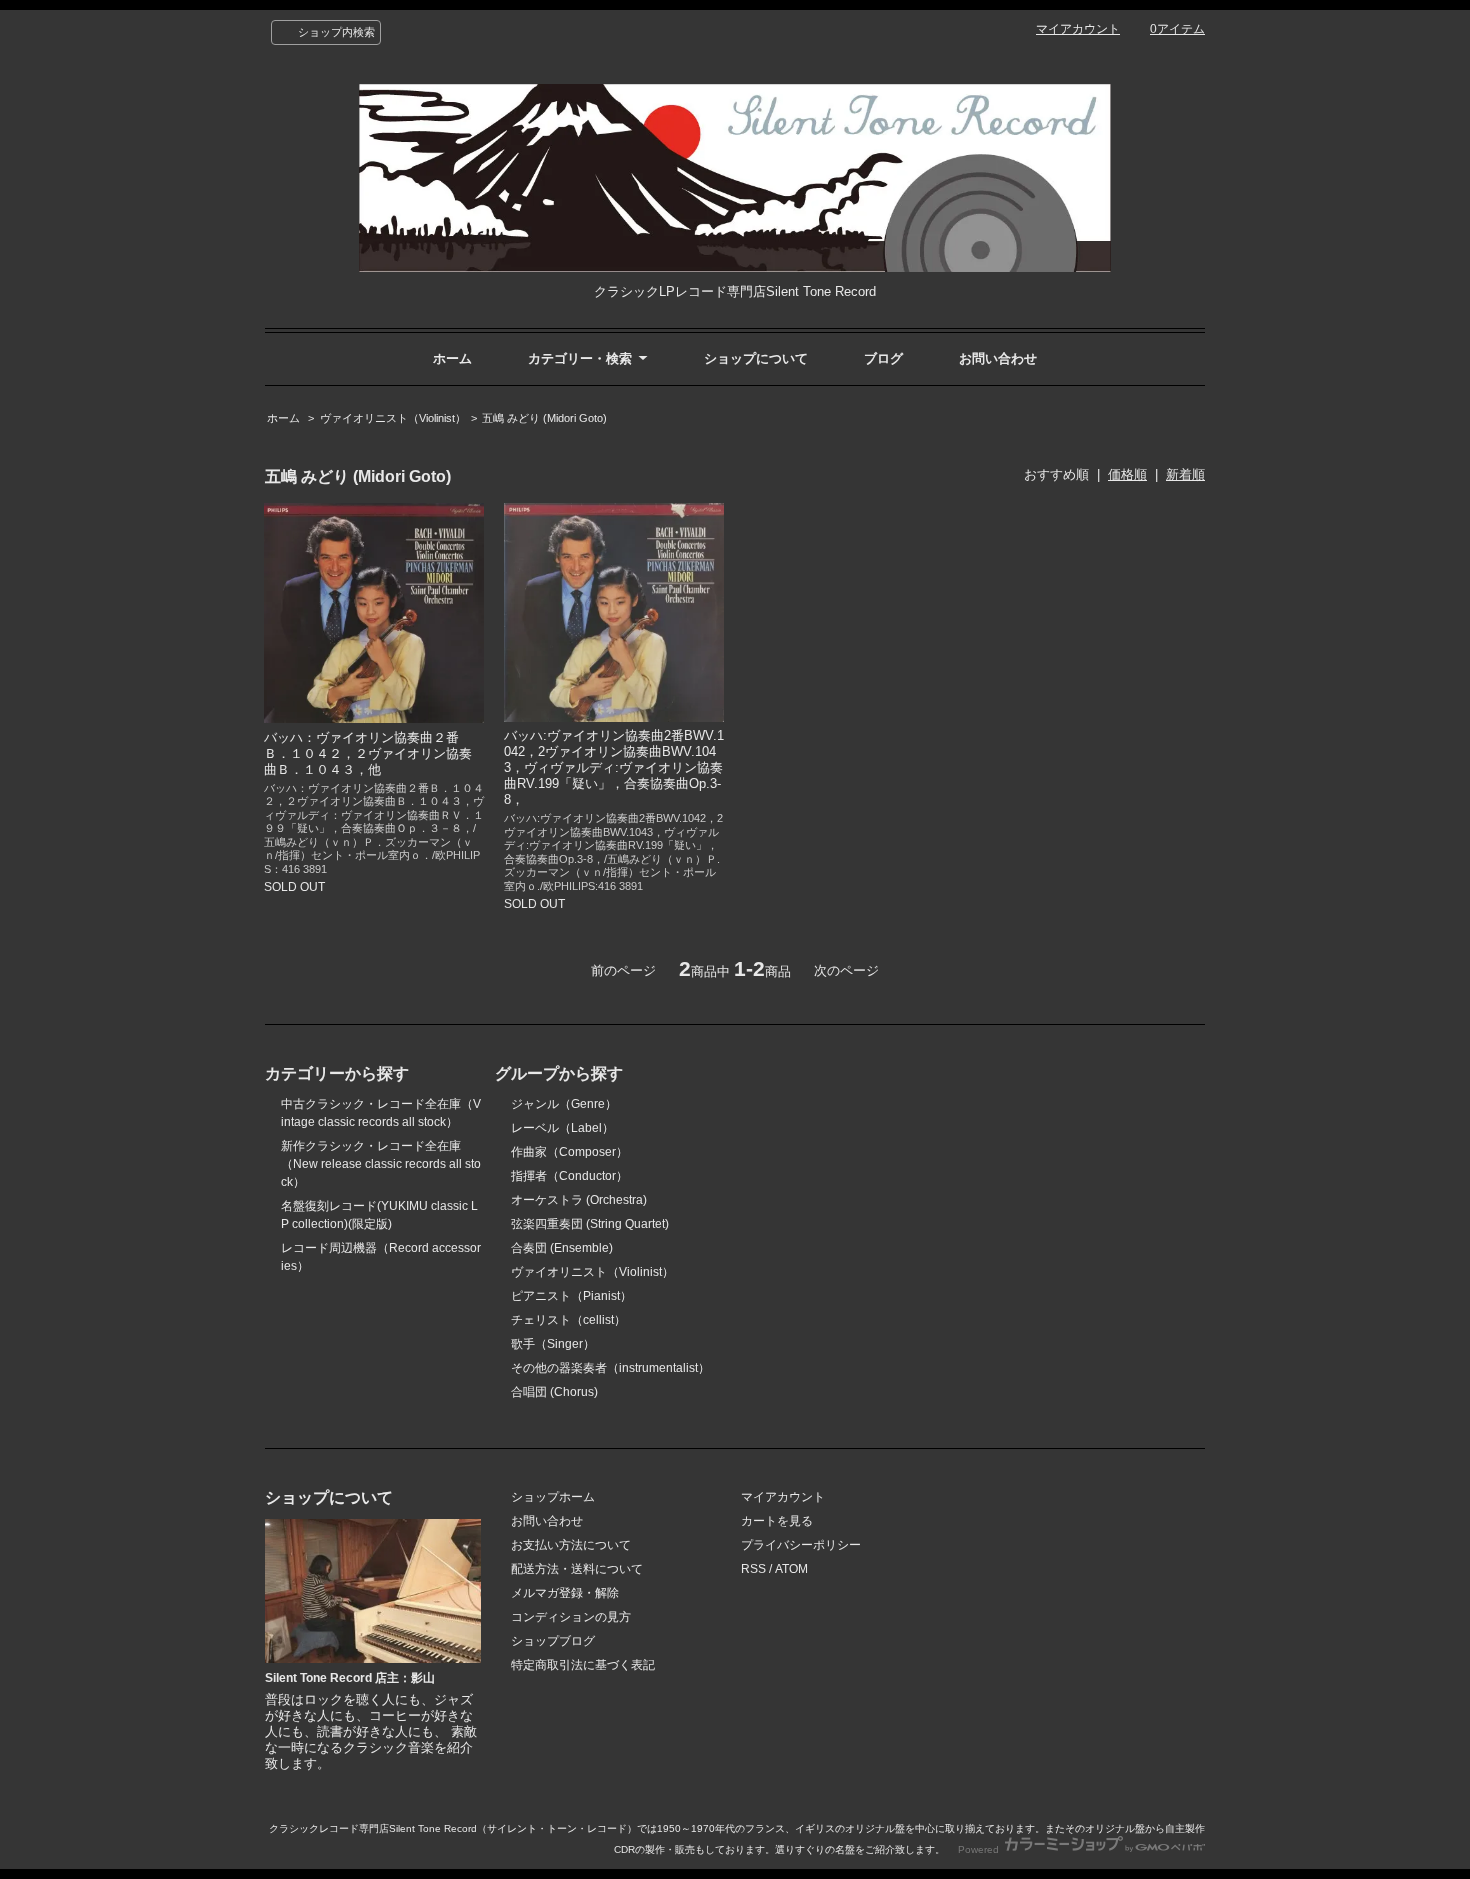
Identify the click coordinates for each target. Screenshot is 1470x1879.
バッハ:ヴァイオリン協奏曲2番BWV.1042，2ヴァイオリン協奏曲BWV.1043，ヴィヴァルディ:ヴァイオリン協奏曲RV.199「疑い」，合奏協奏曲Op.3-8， (614, 767)
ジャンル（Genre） (564, 1104)
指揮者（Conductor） (569, 1176)
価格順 (1127, 474)
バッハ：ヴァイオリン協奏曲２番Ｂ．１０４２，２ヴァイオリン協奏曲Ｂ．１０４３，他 (368, 753)
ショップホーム (553, 1497)
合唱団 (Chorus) (554, 1392)
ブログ (883, 358)
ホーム (452, 358)
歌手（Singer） (553, 1344)
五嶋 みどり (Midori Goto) (544, 418)
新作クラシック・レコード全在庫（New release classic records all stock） (381, 1164)
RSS (753, 1569)
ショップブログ (553, 1641)
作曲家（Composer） (569, 1152)
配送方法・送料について (577, 1569)
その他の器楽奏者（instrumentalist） (610, 1368)
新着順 (1185, 474)
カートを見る (777, 1521)
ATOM (791, 1569)
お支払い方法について (571, 1545)
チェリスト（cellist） (568, 1320)
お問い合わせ (998, 358)
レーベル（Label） (562, 1128)
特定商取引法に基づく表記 (583, 1665)
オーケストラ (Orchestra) (579, 1200)
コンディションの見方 (571, 1617)
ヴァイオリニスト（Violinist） (393, 418)
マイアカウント (1078, 29)
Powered (980, 1849)
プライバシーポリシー (801, 1545)
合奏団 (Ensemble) (562, 1248)
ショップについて (756, 358)
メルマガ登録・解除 (565, 1593)
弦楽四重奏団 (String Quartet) (590, 1224)
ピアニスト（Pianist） (571, 1296)
